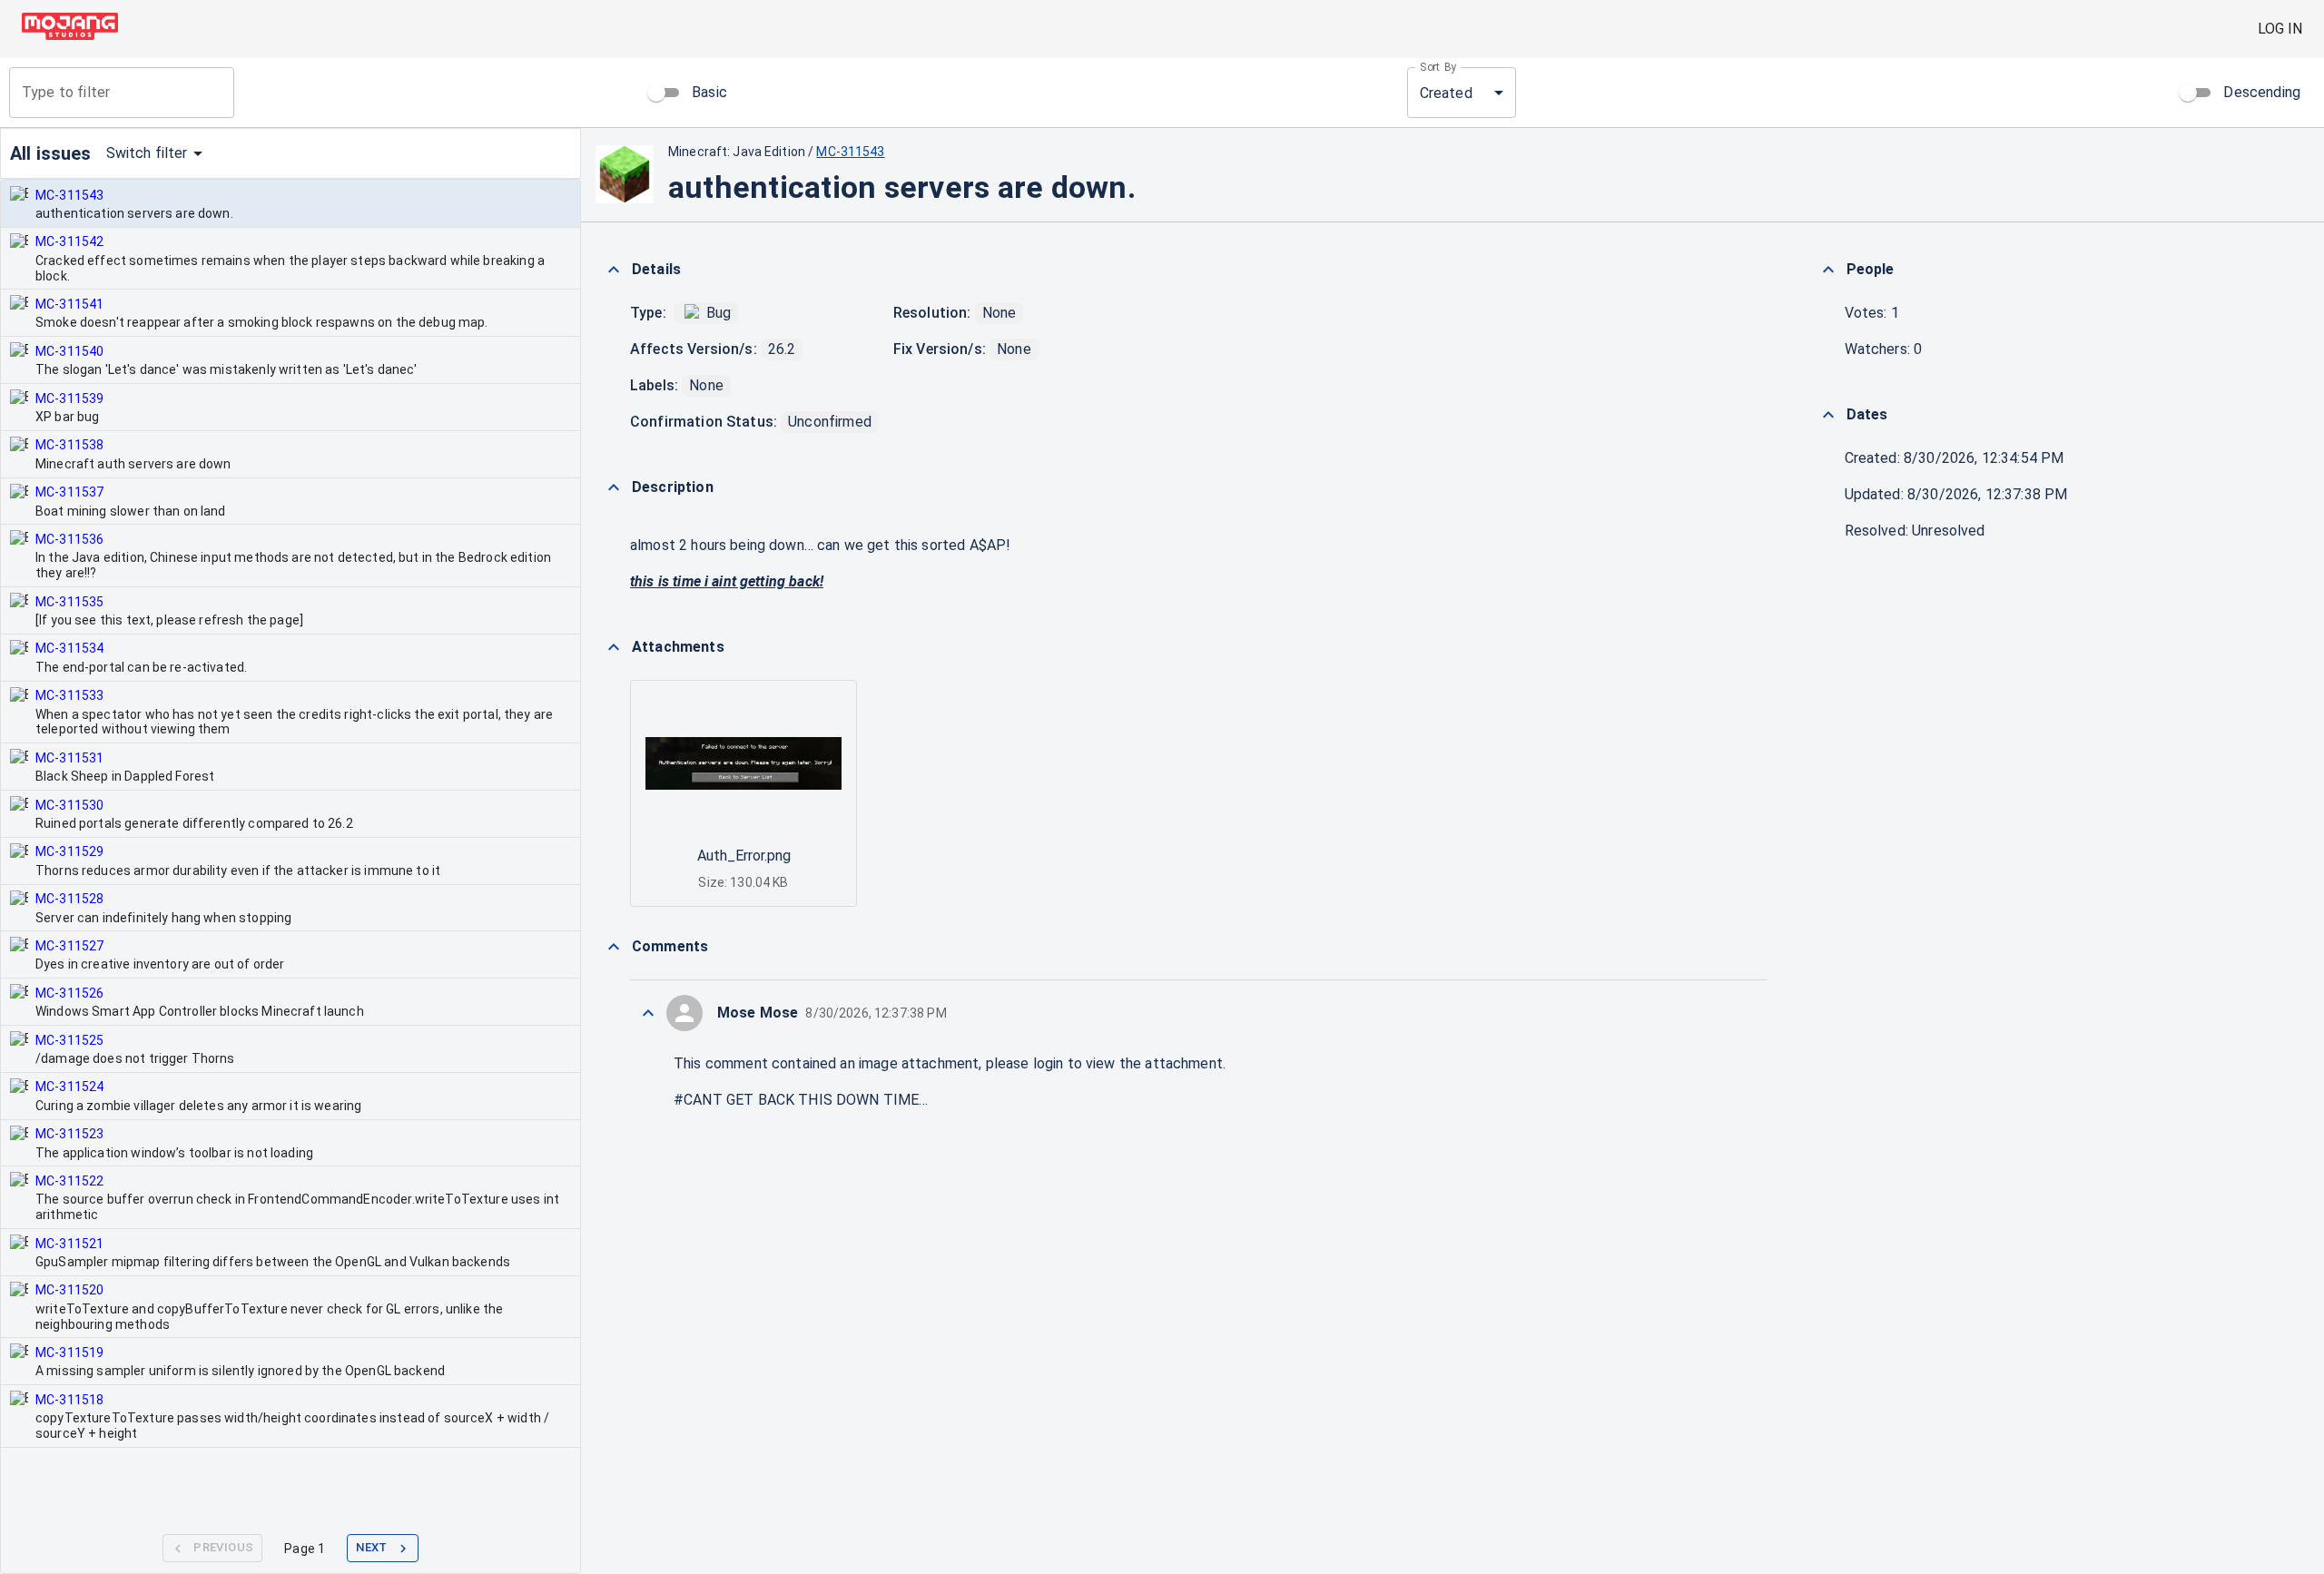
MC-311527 (69, 946)
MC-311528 (69, 899)
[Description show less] (614, 487)
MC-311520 (69, 1290)
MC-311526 (69, 993)
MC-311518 (69, 1400)
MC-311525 (69, 1040)
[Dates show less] (1828, 415)
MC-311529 (69, 851)
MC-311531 (69, 758)
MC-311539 (69, 398)
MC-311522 (69, 1181)
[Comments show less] (614, 947)
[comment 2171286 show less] (648, 1013)
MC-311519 (69, 1353)
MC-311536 (69, 539)
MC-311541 (69, 304)
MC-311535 (69, 602)
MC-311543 (69, 195)
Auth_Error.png (744, 856)
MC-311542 (69, 241)
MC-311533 (69, 695)
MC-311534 (69, 648)
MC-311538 (69, 445)
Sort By (1438, 67)
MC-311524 (69, 1087)
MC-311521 (69, 1244)
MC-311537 (69, 492)
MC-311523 (69, 1134)
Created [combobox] (1446, 93)
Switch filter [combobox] (147, 153)
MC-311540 (69, 351)
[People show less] (1828, 270)
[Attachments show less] (614, 647)
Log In (2280, 29)
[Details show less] (614, 270)
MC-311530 (69, 805)
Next (372, 1547)
